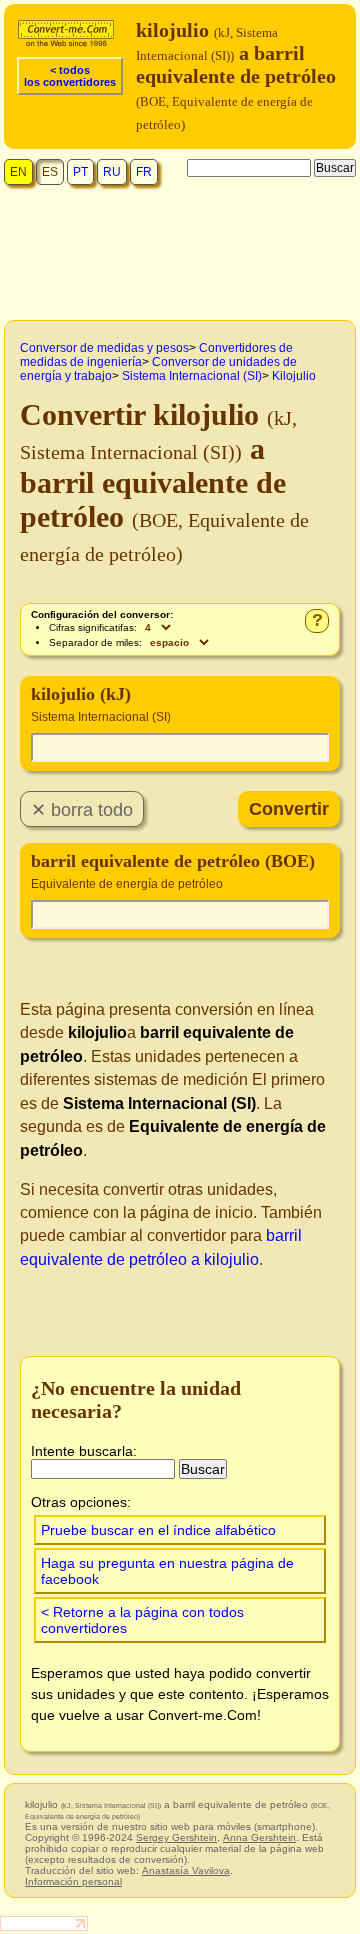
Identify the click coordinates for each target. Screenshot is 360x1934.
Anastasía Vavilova (186, 1870)
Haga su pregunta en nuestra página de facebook (167, 1571)
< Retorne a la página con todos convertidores (142, 1620)
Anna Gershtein (259, 1837)
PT (80, 172)
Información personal (73, 1881)
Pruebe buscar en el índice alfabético (158, 1530)
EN (18, 172)
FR (144, 172)
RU (112, 172)
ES (50, 172)
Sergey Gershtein (176, 1837)
